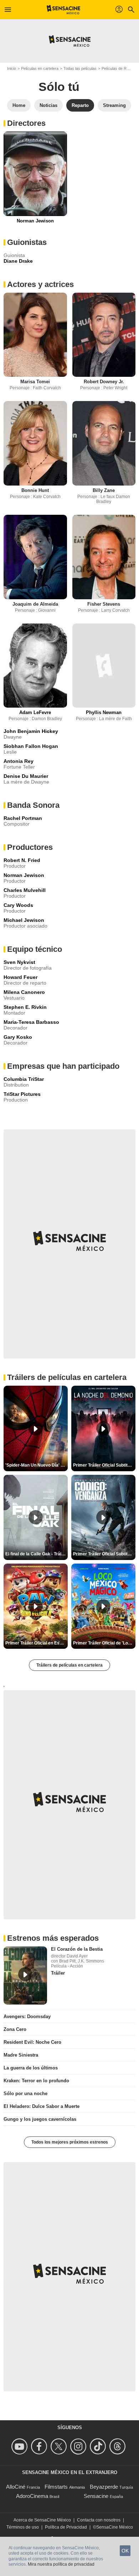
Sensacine (96, 2496)
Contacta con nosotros (99, 2520)
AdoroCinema (32, 2496)
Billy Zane (104, 490)
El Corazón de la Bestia (77, 1949)
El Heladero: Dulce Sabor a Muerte (42, 2106)
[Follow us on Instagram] (79, 2446)
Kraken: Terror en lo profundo (36, 2081)
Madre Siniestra (21, 2055)
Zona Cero (15, 2029)
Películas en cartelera (40, 68)
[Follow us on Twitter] (60, 2446)
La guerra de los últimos (31, 2068)
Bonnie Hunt (35, 490)
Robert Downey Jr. (104, 382)
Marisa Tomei (35, 382)
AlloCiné (16, 2487)
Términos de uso (23, 2527)
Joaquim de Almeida (35, 604)
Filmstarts (56, 2487)
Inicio (12, 68)
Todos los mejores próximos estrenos (70, 2142)
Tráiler (58, 1973)
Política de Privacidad (66, 2527)
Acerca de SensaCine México (42, 2520)
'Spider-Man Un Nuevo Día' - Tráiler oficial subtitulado (37, 1465)
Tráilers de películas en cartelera (69, 1665)
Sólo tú (59, 87)
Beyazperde (104, 2487)
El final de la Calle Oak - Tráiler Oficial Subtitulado (37, 1554)
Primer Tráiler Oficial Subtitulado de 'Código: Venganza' (104, 1554)
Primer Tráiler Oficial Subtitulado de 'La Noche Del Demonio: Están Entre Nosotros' (104, 1465)
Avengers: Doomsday (27, 2016)
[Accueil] (64, 10)
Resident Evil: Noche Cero (32, 2042)
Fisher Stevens (104, 604)
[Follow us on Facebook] (40, 2446)
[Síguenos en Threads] (119, 2446)
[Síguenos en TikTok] (99, 2446)
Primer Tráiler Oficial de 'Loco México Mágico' (104, 1643)
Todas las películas (80, 68)
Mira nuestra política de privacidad (61, 2564)
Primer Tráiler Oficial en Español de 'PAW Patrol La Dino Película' (37, 1643)
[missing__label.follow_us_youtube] (20, 2446)
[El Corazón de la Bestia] (25, 1975)
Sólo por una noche (25, 2093)
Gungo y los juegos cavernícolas (40, 2119)
